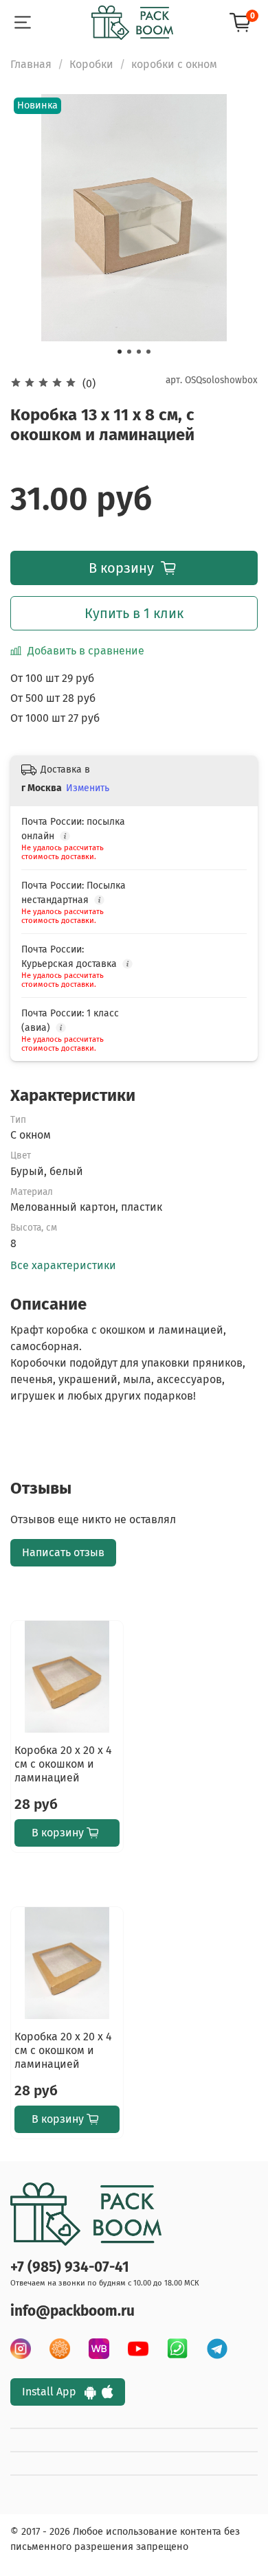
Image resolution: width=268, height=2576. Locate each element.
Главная (31, 64)
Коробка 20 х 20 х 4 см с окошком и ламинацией (63, 1764)
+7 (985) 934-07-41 (70, 2267)
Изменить (88, 788)
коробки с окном (174, 64)
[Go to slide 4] (148, 352)
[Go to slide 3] (139, 352)
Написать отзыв (63, 1552)
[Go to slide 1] (120, 352)
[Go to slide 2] (129, 352)
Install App (53, 2392)
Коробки (91, 64)
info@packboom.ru (72, 2311)
